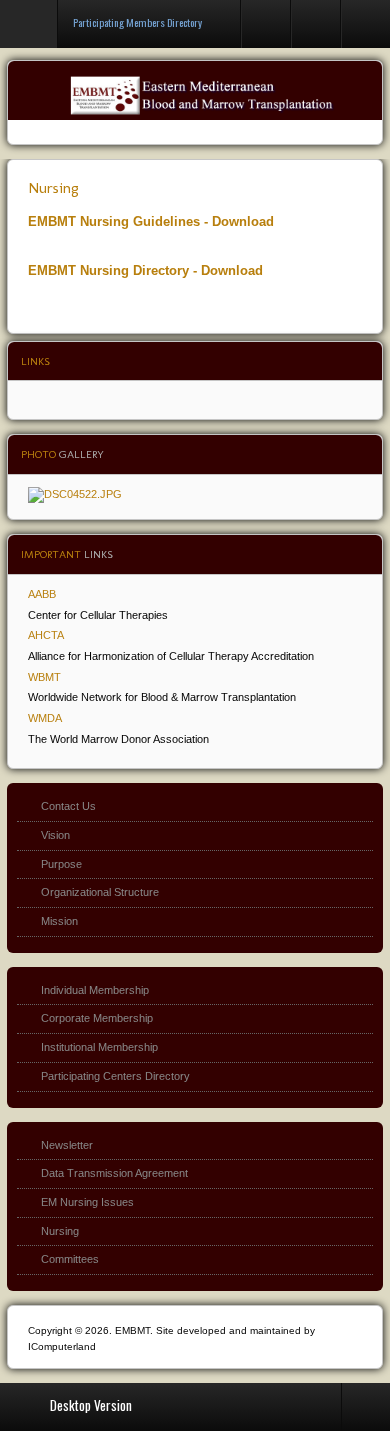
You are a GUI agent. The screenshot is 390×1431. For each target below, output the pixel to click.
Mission (59, 921)
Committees (70, 1259)
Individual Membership (95, 990)
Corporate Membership (97, 1018)
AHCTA (46, 635)
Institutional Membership (99, 1047)
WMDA (45, 718)
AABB (42, 594)
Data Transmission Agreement (114, 1173)
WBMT (44, 677)
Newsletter (67, 1145)
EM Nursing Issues (87, 1202)
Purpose (61, 864)
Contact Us (68, 806)
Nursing (53, 187)
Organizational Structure (100, 892)
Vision (55, 835)
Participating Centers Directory (115, 1076)
